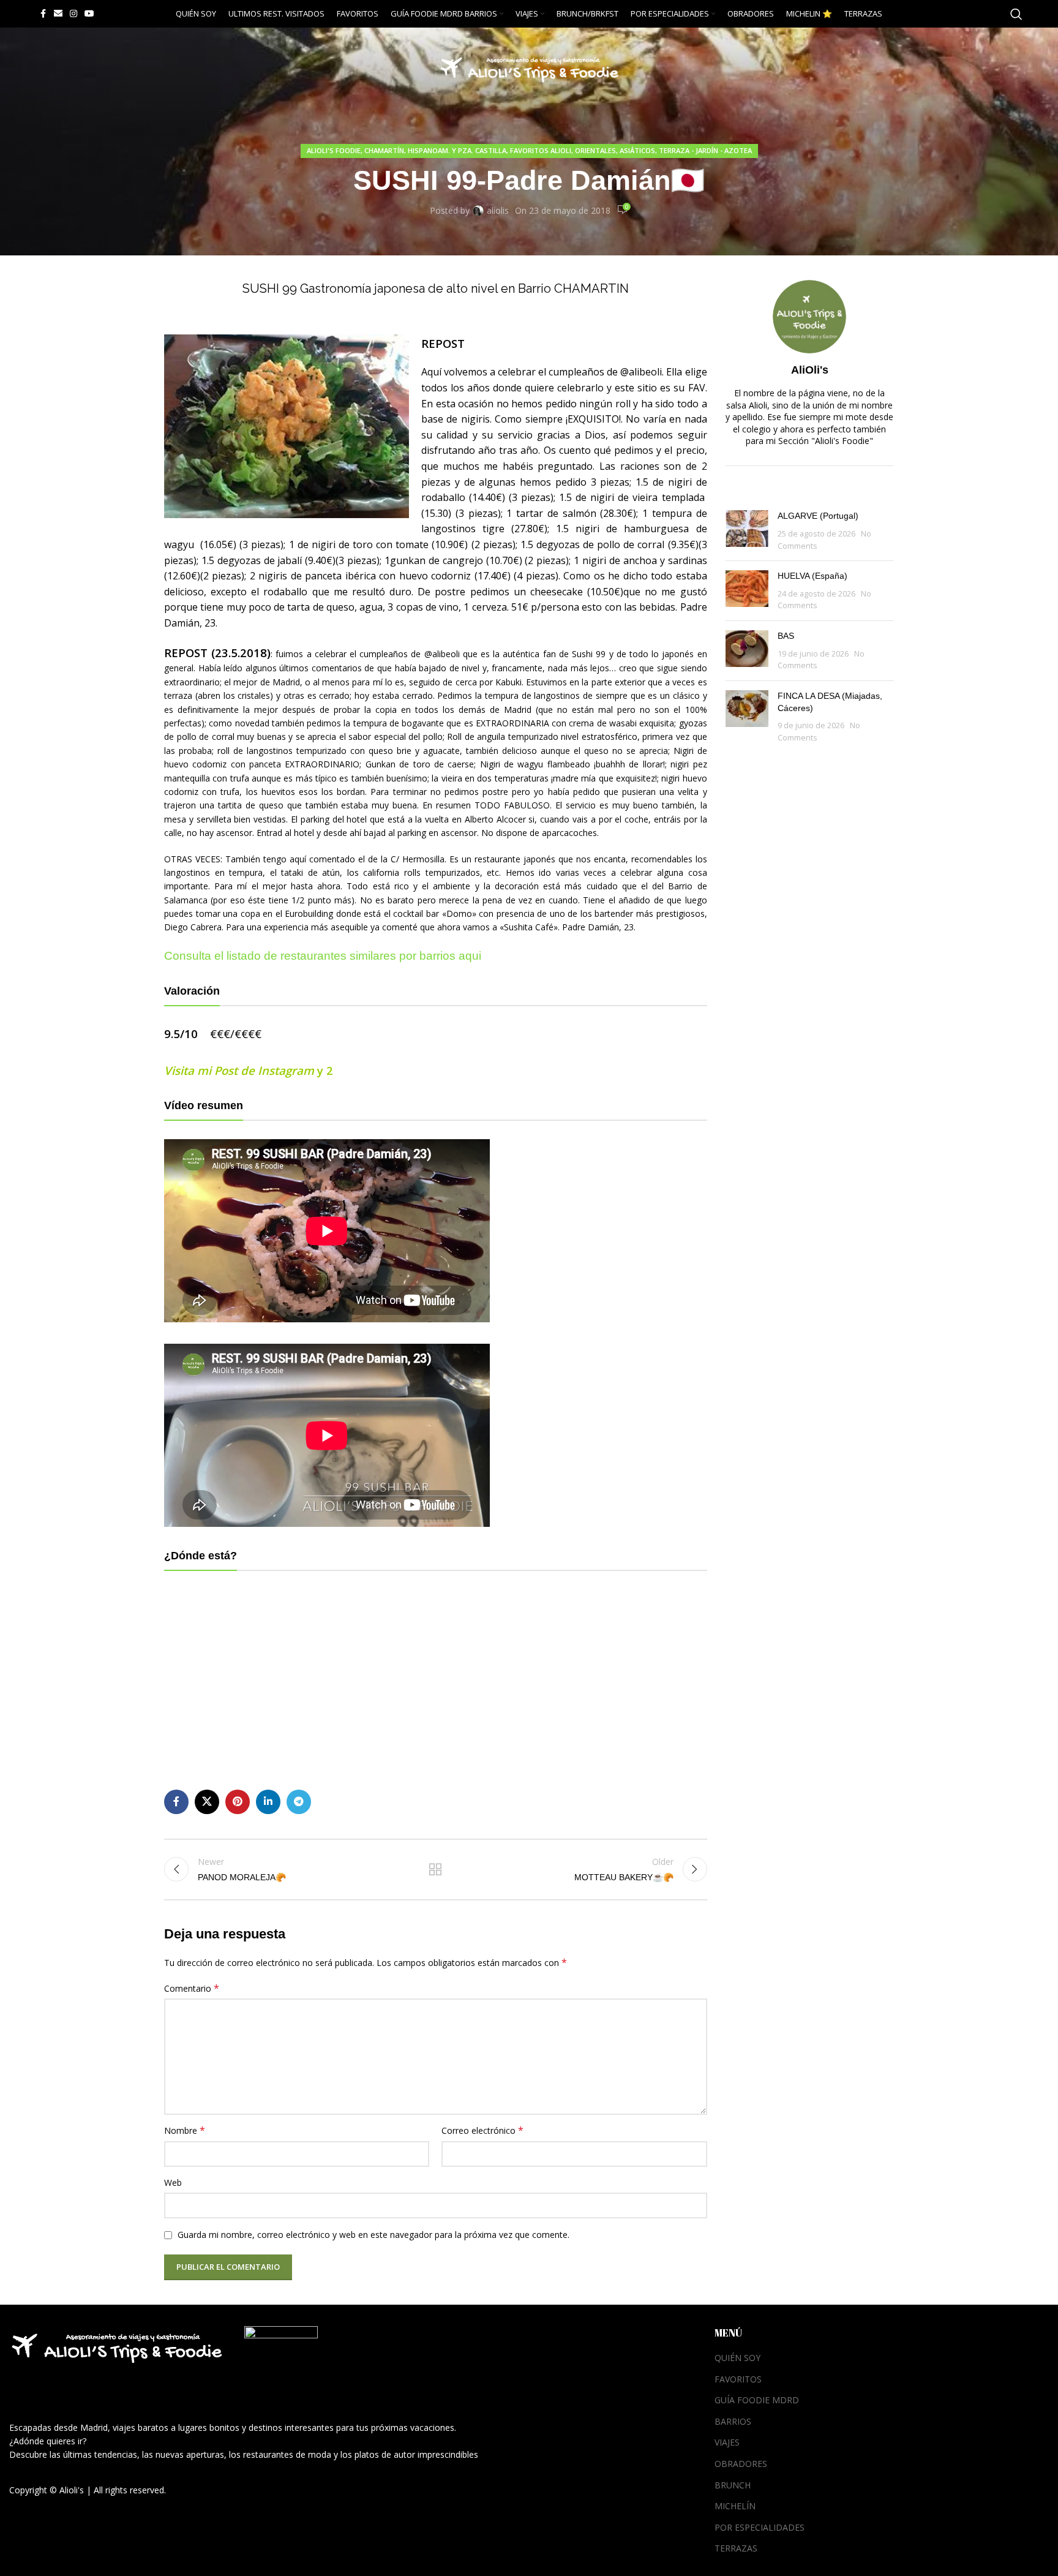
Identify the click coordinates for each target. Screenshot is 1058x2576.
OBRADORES (741, 2464)
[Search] (1016, 14)
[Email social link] (58, 14)
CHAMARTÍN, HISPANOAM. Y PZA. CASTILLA (435, 150)
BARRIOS (733, 2421)
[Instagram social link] (73, 14)
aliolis (498, 210)
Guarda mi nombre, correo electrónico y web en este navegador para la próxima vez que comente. (373, 2235)
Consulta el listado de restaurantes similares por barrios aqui (323, 956)
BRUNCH (733, 2485)
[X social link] (207, 1802)
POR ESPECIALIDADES (760, 2527)
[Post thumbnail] (747, 531)
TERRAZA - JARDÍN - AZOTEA (705, 150)
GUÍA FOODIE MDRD (757, 2400)
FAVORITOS (738, 2379)
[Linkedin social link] (268, 1802)
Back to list (435, 1869)
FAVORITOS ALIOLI (541, 150)
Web (173, 2182)
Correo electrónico (482, 2130)
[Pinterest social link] (238, 1802)
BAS (786, 636)
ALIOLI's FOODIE (334, 150)
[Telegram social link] (299, 1802)
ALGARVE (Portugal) (818, 516)
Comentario (192, 1988)
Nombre (185, 2130)
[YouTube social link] (89, 14)
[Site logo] (529, 66)
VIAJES (727, 2442)
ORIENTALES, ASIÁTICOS (615, 150)
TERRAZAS (736, 2548)
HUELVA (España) (812, 576)
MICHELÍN (735, 2506)
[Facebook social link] (43, 14)
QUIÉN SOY (737, 2358)
